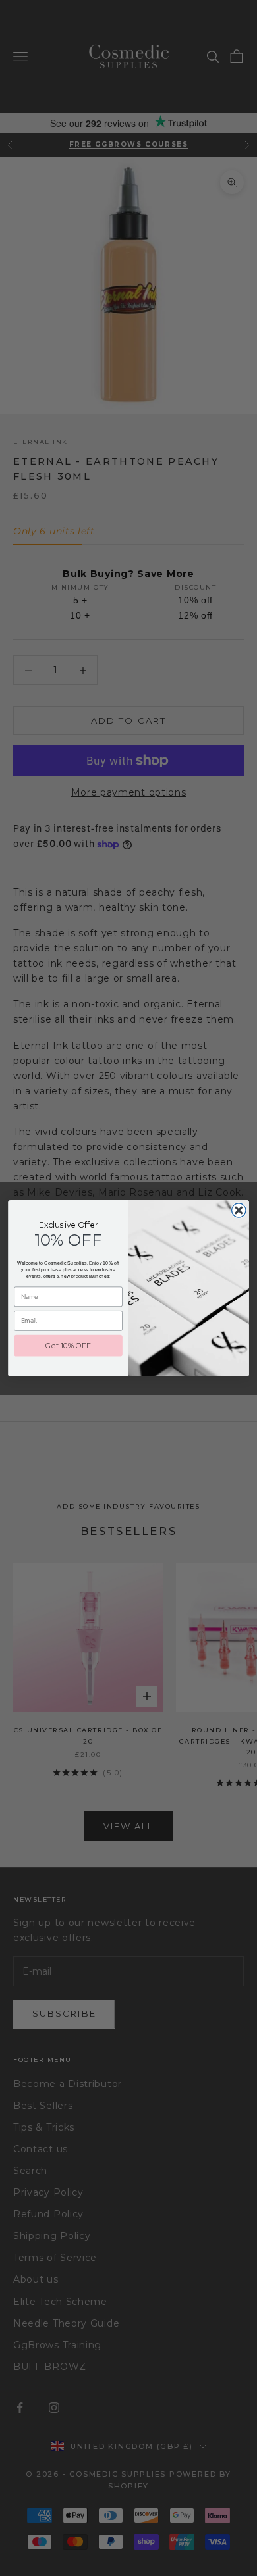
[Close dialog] (239, 1210)
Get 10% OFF (68, 1345)
